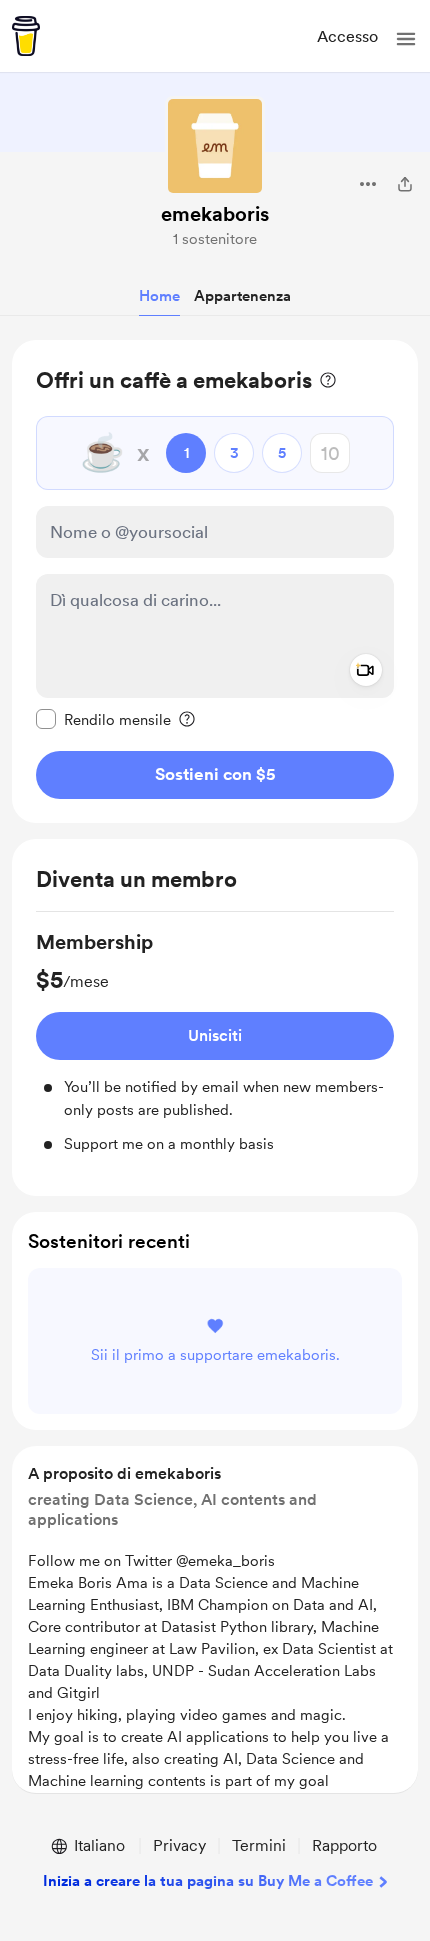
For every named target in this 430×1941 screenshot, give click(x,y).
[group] (215, 1042)
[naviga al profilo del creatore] (215, 146)
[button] (406, 39)
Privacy (179, 1845)
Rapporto (344, 1845)
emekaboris (215, 214)
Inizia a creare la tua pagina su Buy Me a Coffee (208, 1881)
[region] (215, 581)
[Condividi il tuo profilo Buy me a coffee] (405, 184)
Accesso (347, 36)
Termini (259, 1845)
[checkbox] (103, 719)
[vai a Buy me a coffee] (26, 36)
